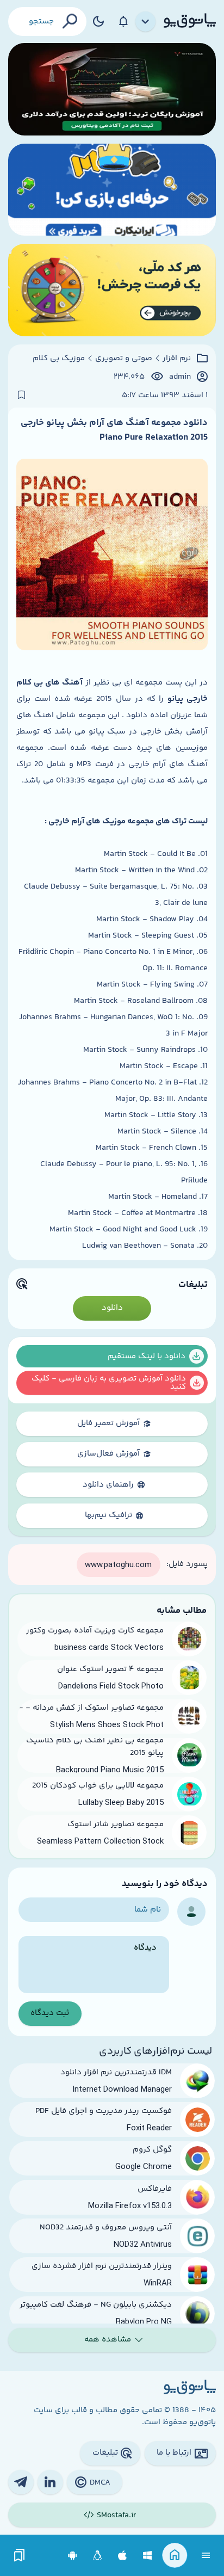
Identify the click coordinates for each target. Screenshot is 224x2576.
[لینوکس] (98, 2556)
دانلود (112, 1308)
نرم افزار (177, 359)
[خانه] (175, 2556)
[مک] (123, 2556)
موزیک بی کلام (59, 359)
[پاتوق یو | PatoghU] (190, 21)
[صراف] (112, 290)
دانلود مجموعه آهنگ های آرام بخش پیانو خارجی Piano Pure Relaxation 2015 (114, 430)
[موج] (112, 89)
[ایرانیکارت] (112, 190)
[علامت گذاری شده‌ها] (20, 2556)
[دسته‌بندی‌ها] (146, 22)
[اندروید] (73, 2556)
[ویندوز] (148, 2556)
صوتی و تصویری (124, 359)
